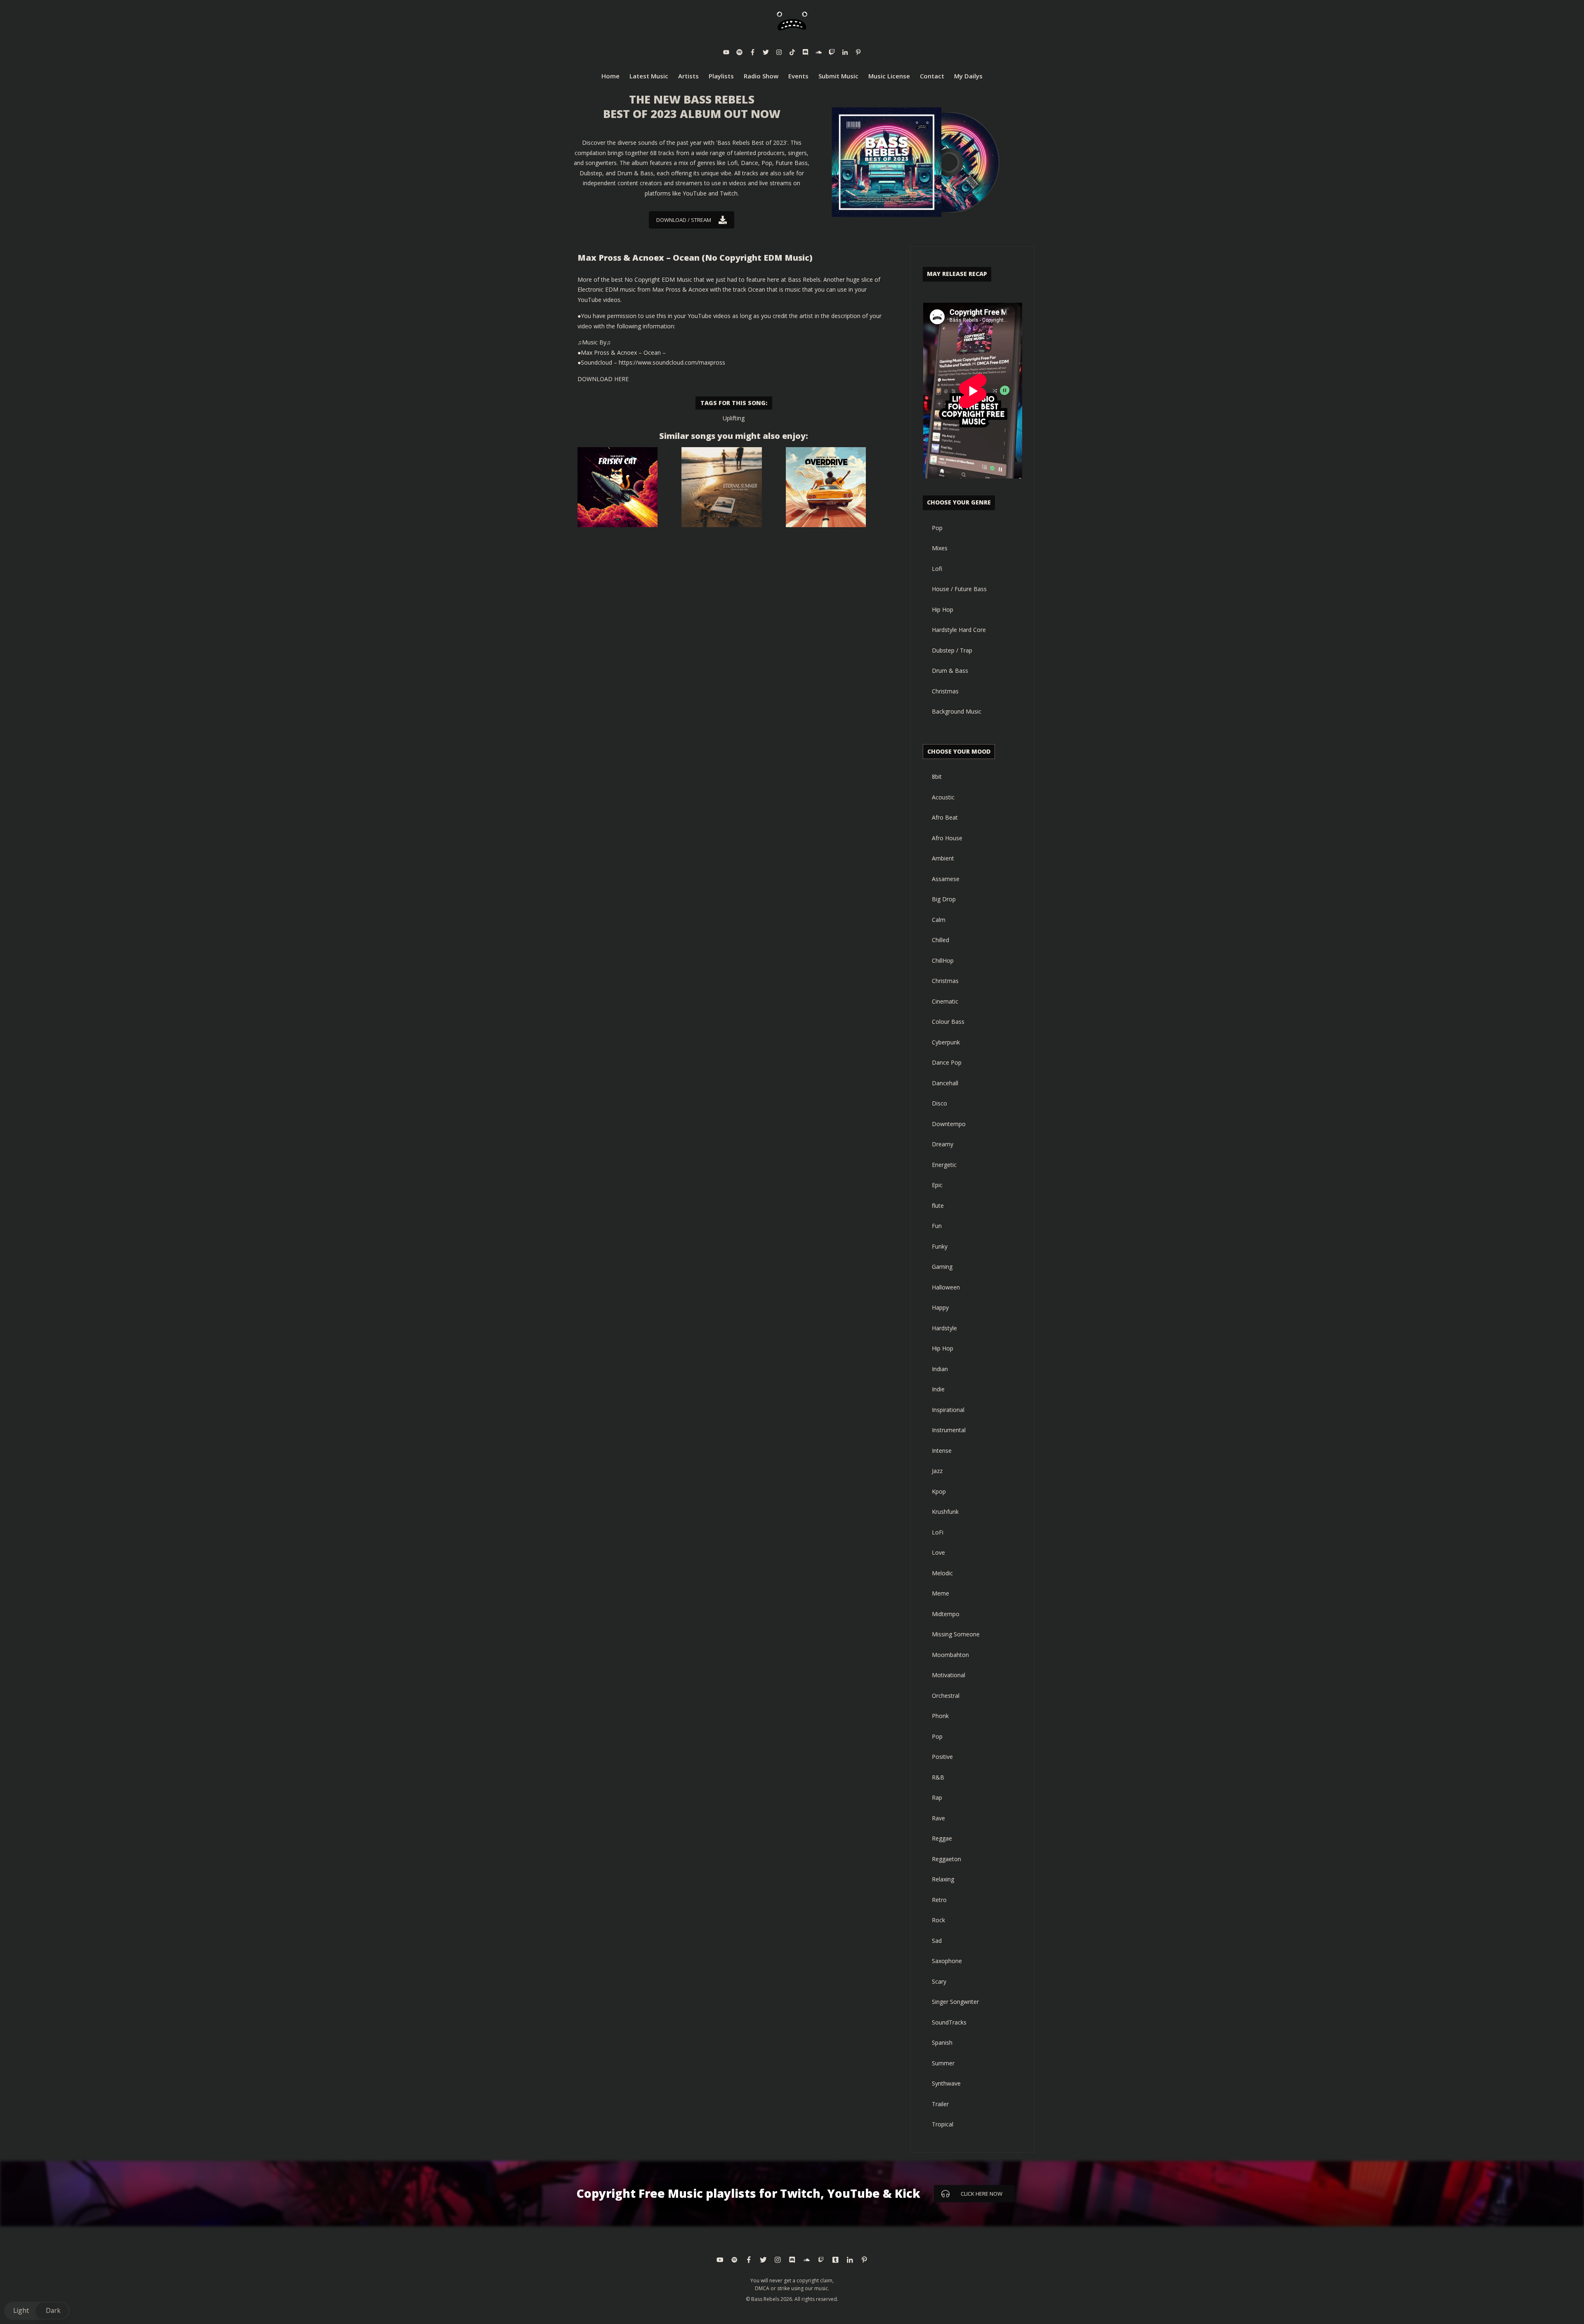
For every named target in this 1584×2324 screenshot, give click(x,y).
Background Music (957, 711)
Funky (940, 1246)
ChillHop (943, 960)
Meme (940, 1593)
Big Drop (944, 899)
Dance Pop (947, 1062)
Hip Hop (943, 609)
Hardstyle (944, 1328)
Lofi (937, 569)
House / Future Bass (959, 589)
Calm (939, 920)
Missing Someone (956, 1634)
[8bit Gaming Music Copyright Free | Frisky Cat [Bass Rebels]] (618, 487)
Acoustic (943, 797)
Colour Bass (948, 1022)
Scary (939, 1981)
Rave (938, 1818)
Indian (940, 1369)
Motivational (949, 1675)
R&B (938, 1777)
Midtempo (946, 1614)
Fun (937, 1226)
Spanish (942, 2042)
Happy (940, 1307)
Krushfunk (945, 1512)
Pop (937, 528)
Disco (939, 1103)
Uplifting (734, 418)
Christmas (945, 691)
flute (938, 1206)
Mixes (940, 548)
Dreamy (943, 1144)
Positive (942, 1757)
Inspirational (948, 1410)
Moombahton (950, 1655)
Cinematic (945, 1001)
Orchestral (946, 1696)
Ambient (943, 858)
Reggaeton (946, 1859)
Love (938, 1552)
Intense (942, 1451)
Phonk (940, 1716)
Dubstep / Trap (952, 650)
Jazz (937, 1471)
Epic (937, 1185)
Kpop (939, 1491)
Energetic (944, 1165)
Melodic (942, 1573)
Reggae (942, 1838)
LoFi (938, 1532)
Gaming (942, 1267)
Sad (937, 1941)
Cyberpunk (946, 1042)
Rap (937, 1797)
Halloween (946, 1287)
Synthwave (946, 2083)
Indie (938, 1389)
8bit (937, 777)
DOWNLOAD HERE (603, 379)
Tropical (943, 2124)
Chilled (940, 940)
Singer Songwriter (955, 2002)
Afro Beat (945, 817)
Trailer (940, 2104)
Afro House (947, 838)
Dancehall (945, 1083)
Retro (939, 1900)
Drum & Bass (950, 671)
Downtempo (949, 1124)
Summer (943, 2063)
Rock (938, 1920)
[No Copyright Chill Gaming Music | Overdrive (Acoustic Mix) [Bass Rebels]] (826, 487)
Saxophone (947, 1961)
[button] (37, 2311)
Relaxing (943, 1879)
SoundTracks (949, 2022)
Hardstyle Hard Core (959, 630)
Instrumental (949, 1430)
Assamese (946, 879)
